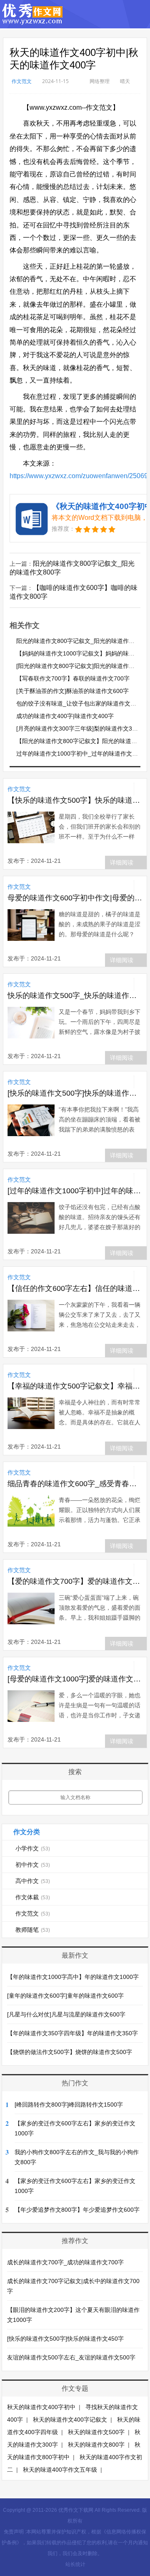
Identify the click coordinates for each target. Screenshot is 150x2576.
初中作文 (33, 1865)
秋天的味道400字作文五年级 (60, 2470)
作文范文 (22, 81)
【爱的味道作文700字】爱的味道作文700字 (75, 1581)
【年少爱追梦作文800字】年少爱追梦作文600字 (77, 2210)
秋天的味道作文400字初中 (41, 2407)
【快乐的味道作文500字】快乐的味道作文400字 (75, 800)
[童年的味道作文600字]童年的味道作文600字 (65, 1996)
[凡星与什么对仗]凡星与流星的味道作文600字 (66, 2014)
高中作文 (33, 1881)
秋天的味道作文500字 (96, 2432)
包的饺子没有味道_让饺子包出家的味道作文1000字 (83, 703)
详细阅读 (122, 862)
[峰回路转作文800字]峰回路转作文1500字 (69, 2105)
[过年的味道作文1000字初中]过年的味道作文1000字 (75, 1191)
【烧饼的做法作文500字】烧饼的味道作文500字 (70, 2052)
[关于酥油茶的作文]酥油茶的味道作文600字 (72, 691)
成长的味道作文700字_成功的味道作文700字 (65, 2262)
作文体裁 (33, 1897)
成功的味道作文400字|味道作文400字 (65, 716)
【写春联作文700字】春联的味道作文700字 (73, 678)
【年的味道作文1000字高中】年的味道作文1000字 (73, 1977)
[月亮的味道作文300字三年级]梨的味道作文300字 (80, 728)
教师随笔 (33, 1930)
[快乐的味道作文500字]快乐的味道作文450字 (75, 1093)
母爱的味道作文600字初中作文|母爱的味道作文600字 (75, 898)
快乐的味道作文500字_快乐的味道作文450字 (75, 996)
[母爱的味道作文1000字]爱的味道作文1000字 (75, 1679)
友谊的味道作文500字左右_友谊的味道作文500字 (71, 2357)
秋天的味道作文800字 (96, 2445)
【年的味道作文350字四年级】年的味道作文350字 (72, 2033)
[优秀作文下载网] (33, 21)
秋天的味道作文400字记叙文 (70, 2420)
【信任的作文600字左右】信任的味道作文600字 (75, 1288)
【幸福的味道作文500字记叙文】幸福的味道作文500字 (75, 1386)
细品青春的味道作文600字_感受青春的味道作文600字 (75, 1484)
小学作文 (33, 1848)
